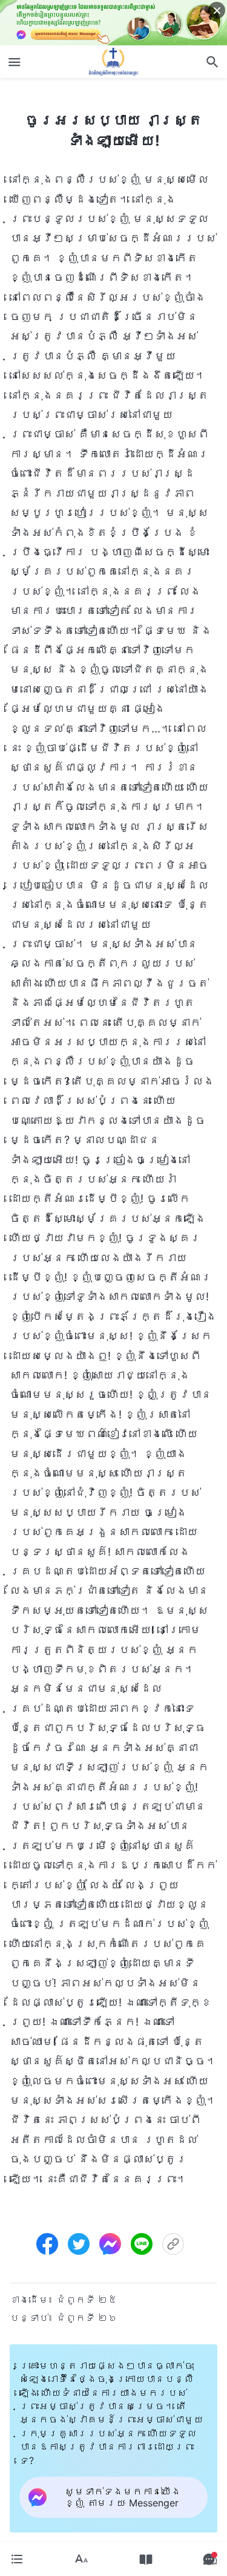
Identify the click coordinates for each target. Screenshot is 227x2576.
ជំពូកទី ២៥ (87, 2300)
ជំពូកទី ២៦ (87, 2318)
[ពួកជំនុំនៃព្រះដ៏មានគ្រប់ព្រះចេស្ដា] (114, 62)
